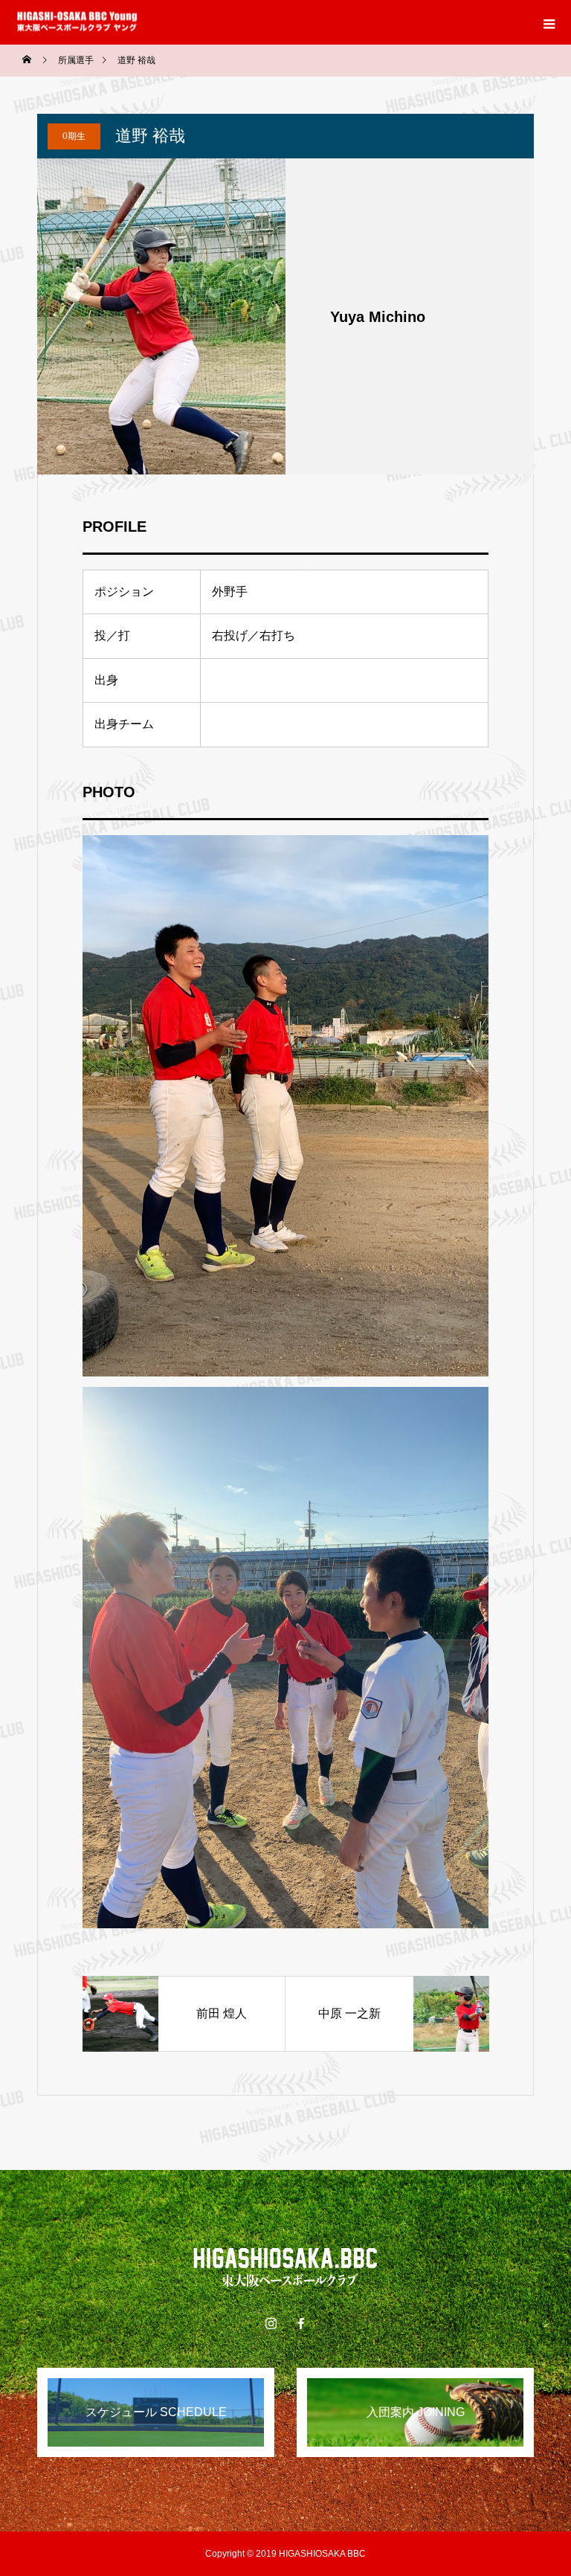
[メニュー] (549, 22)
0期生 (74, 136)
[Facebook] (300, 2323)
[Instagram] (271, 2323)
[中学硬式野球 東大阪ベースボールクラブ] (285, 2267)
